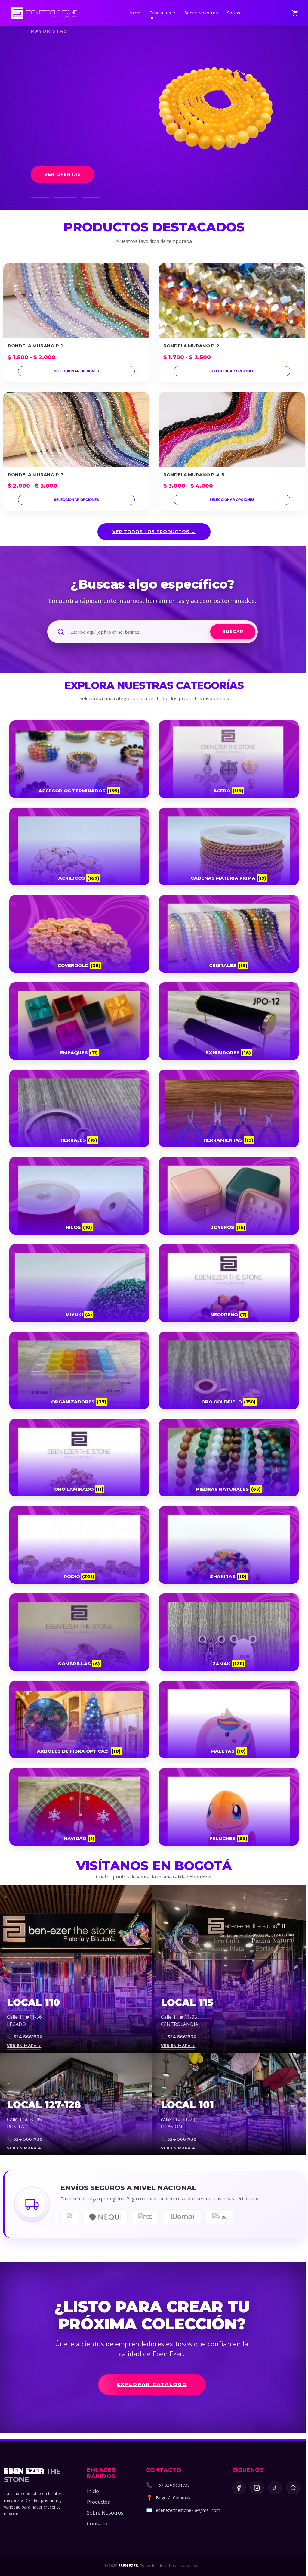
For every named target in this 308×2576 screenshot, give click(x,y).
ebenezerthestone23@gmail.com (188, 2510)
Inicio (135, 13)
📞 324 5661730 (25, 2037)
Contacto (97, 2524)
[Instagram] (257, 2488)
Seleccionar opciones (76, 371)
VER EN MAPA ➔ (24, 2046)
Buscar (233, 632)
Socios (234, 13)
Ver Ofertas (63, 174)
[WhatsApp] (293, 2488)
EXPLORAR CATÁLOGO (152, 2384)
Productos (163, 13)
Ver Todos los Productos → (154, 532)
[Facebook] (239, 2488)
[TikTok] (275, 2488)
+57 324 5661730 (173, 2485)
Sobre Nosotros (201, 13)
